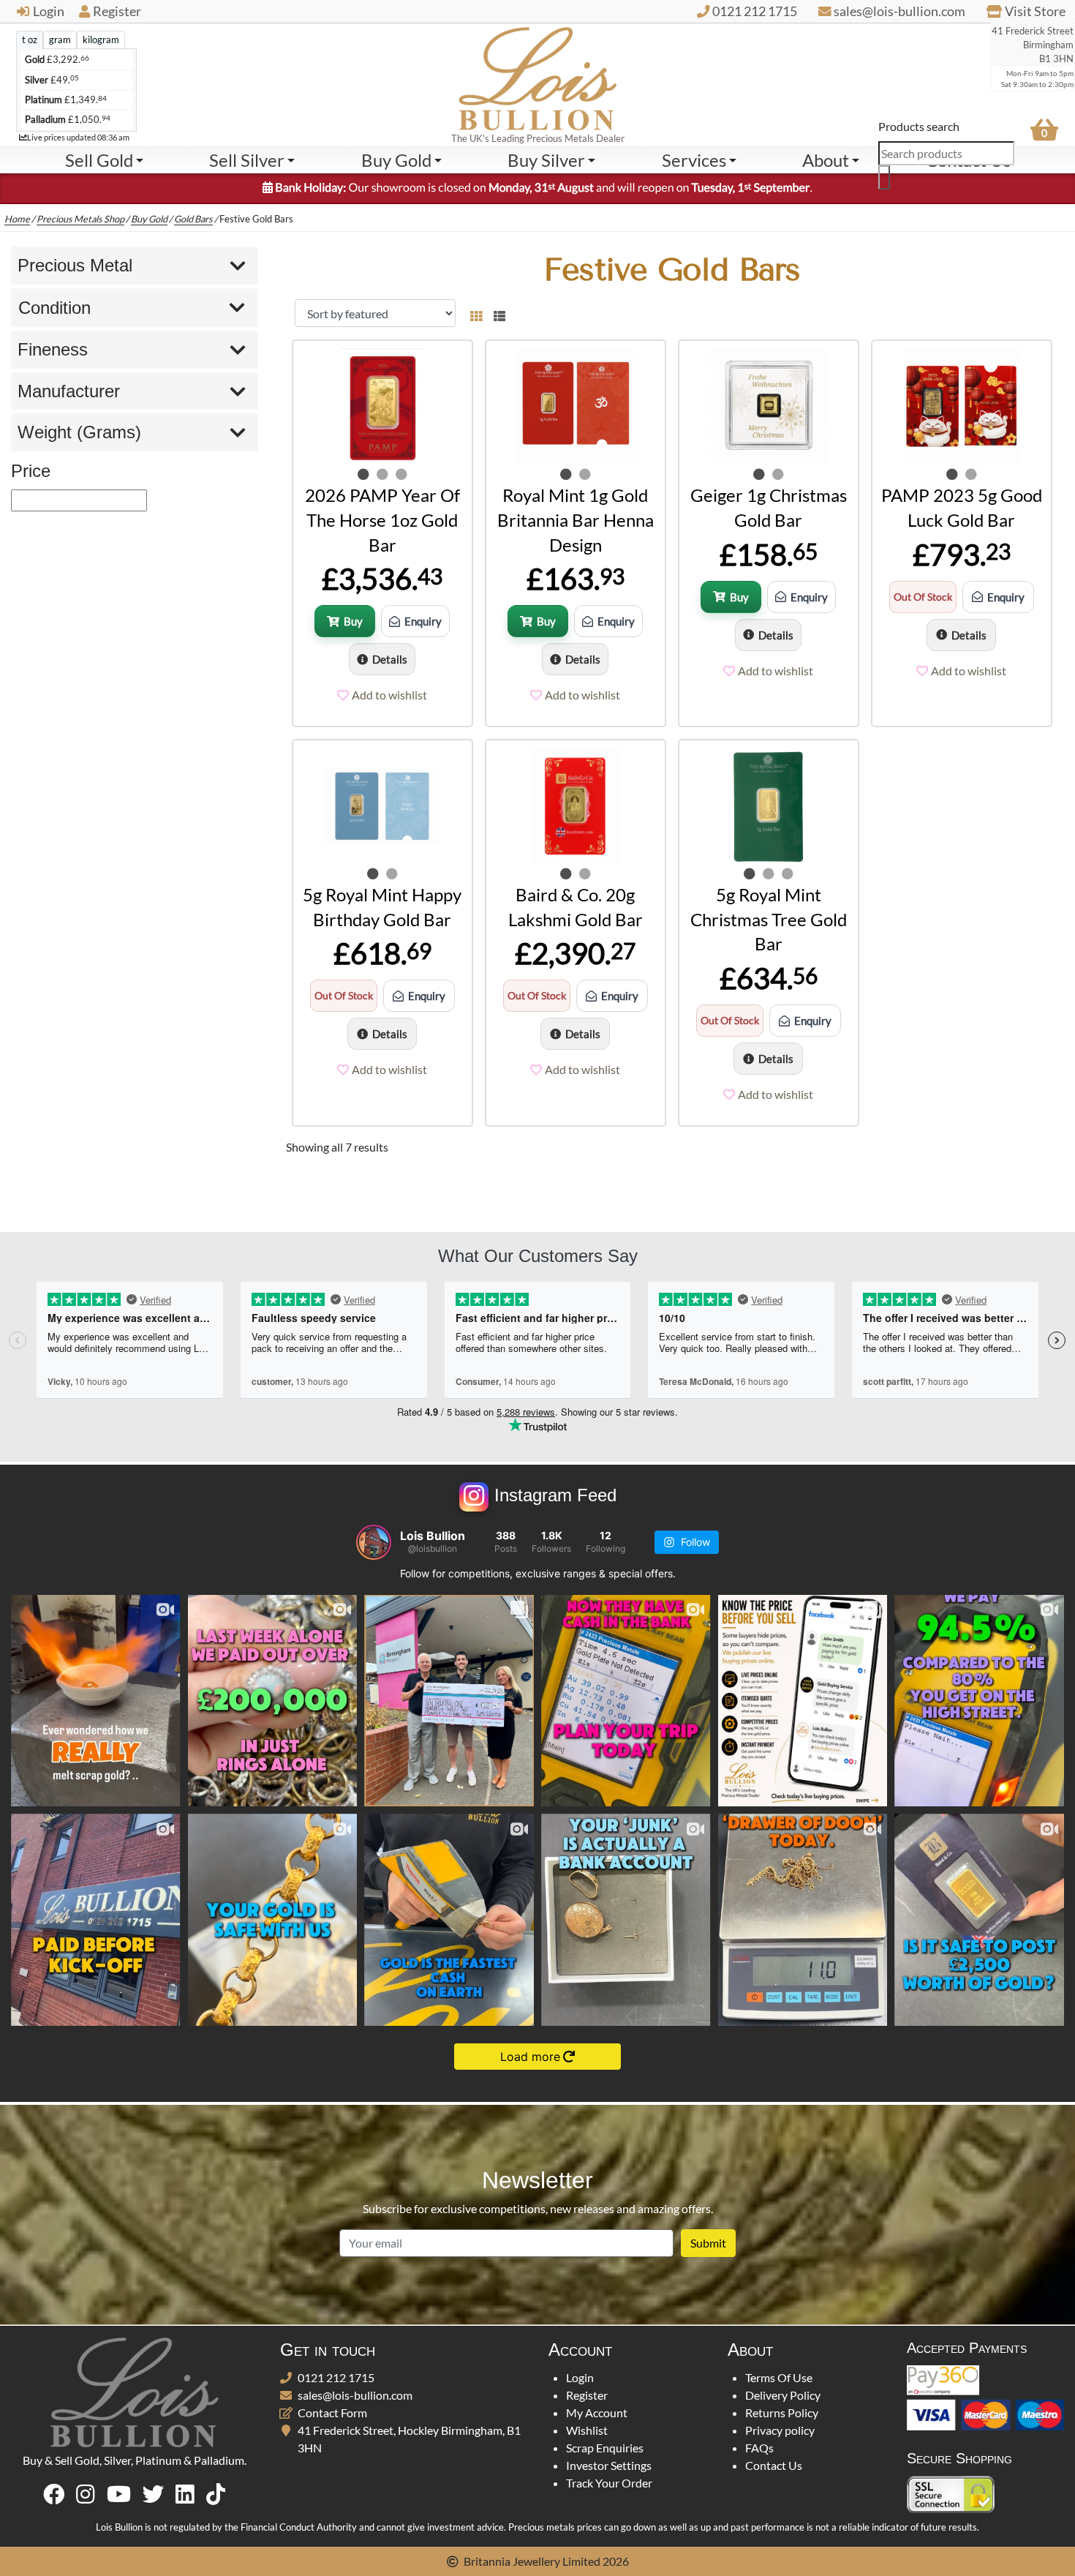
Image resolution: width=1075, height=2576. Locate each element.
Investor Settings (609, 2465)
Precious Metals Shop (80, 219)
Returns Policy (782, 2412)
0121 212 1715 (336, 2377)
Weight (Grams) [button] (79, 432)
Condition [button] (54, 308)
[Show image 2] (382, 474)
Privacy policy (780, 2430)
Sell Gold (99, 160)
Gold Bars (193, 219)
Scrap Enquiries (605, 2448)
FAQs (759, 2448)
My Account (597, 2412)
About (826, 160)
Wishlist (587, 2430)
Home (17, 219)
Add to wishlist (389, 695)
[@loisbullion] (374, 1542)
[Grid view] (476, 313)
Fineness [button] (53, 349)
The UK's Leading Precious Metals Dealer (538, 138)
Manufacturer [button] (69, 391)
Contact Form (332, 2412)
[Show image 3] (401, 474)
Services (694, 160)
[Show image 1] (363, 474)
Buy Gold (396, 160)
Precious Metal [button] (75, 265)
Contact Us (774, 2465)
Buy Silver (546, 160)
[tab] (30, 40)
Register (117, 11)
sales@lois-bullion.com (355, 2395)
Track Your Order (609, 2483)
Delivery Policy (783, 2395)
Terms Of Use (779, 2377)
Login (49, 11)
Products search (919, 126)
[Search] (884, 177)
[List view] (497, 313)
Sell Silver (247, 160)
